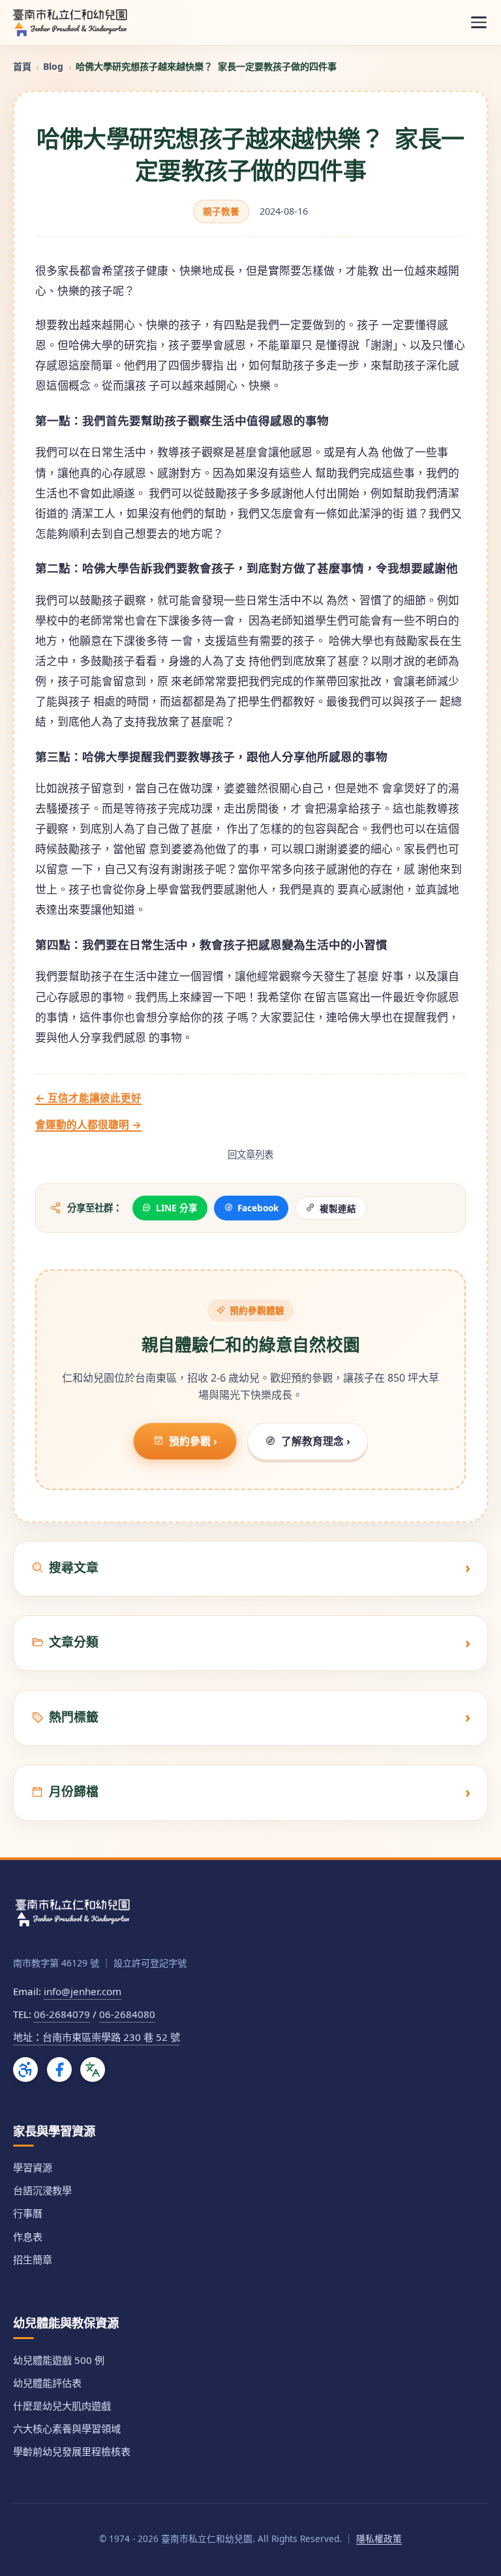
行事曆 (28, 2213)
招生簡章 (33, 2259)
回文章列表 (250, 1154)
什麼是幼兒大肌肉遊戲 (62, 2406)
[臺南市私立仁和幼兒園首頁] (70, 22)
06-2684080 (127, 2014)
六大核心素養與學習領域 (67, 2429)
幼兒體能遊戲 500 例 (59, 2360)
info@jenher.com (83, 1991)
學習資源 (33, 2167)
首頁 (22, 66)
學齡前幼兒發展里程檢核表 (72, 2451)
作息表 (28, 2237)
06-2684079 (62, 2014)
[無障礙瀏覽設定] (25, 2070)
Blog (53, 66)
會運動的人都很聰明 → (88, 1125)
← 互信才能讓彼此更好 (88, 1098)
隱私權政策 (379, 2538)
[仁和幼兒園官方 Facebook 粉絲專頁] (59, 2070)
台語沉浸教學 (42, 2190)
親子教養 (221, 211)
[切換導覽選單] (479, 23)
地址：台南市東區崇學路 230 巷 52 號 (97, 2037)
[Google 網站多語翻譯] (93, 2070)
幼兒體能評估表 (47, 2383)
